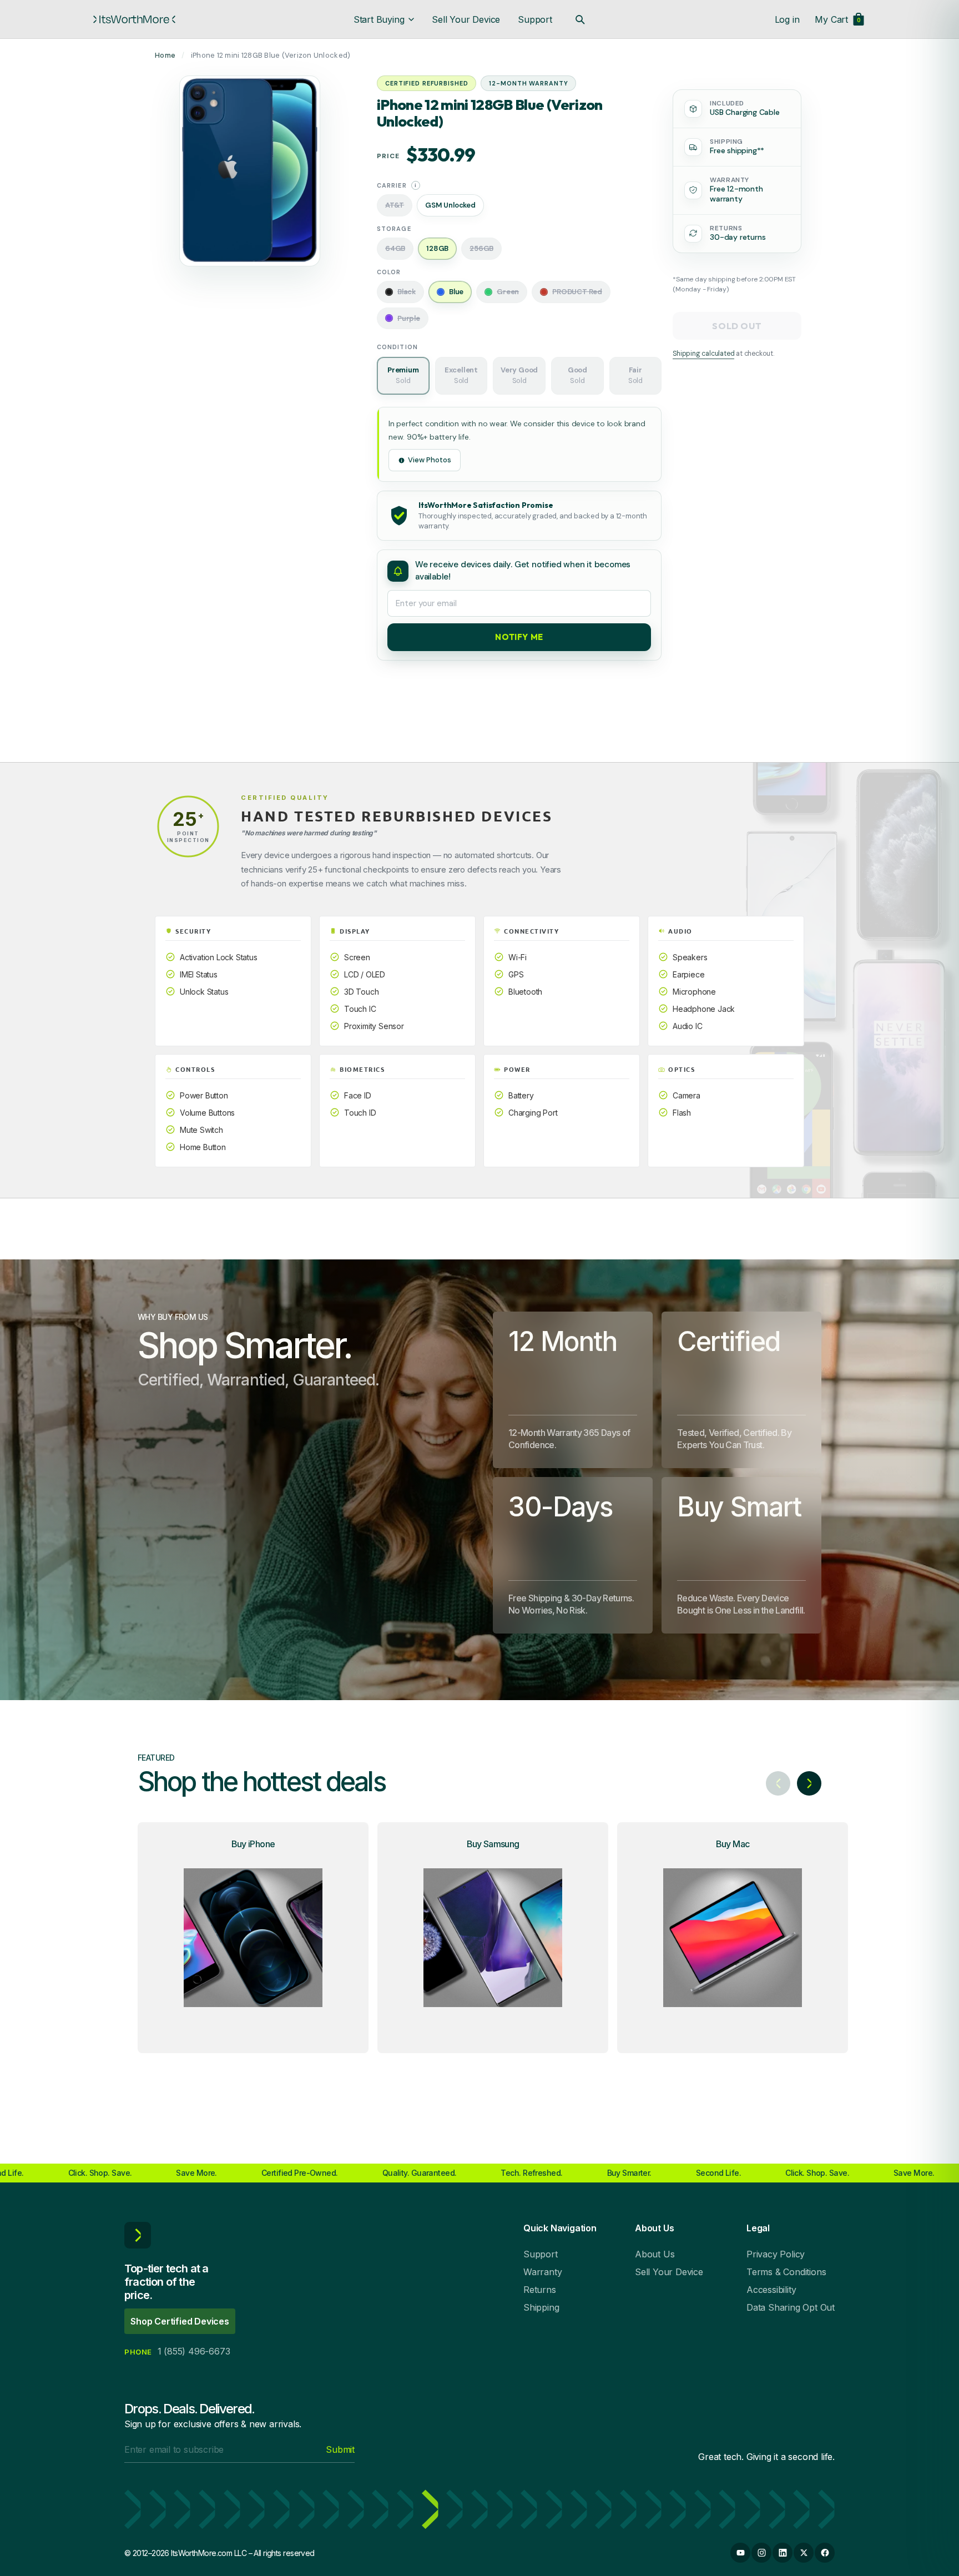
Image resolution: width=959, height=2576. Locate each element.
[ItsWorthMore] (134, 19)
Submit (340, 2449)
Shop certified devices (180, 2321)
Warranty (542, 2272)
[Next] (809, 1783)
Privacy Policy (776, 2254)
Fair (635, 376)
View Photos (430, 460)
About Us (655, 2254)
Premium (403, 376)
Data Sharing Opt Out (791, 2307)
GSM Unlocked (450, 205)
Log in (787, 19)
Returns (540, 2290)
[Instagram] (761, 2553)
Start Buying (379, 19)
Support (535, 19)
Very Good (519, 376)
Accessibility (771, 2290)
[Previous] (778, 1783)
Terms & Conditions (786, 2272)
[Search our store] (580, 19)
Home (165, 55)
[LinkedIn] (783, 2553)
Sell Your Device (466, 19)
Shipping (541, 2307)
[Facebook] (825, 2553)
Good (577, 376)
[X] (804, 2553)
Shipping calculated (703, 354)
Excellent (461, 376)
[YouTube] (740, 2553)
